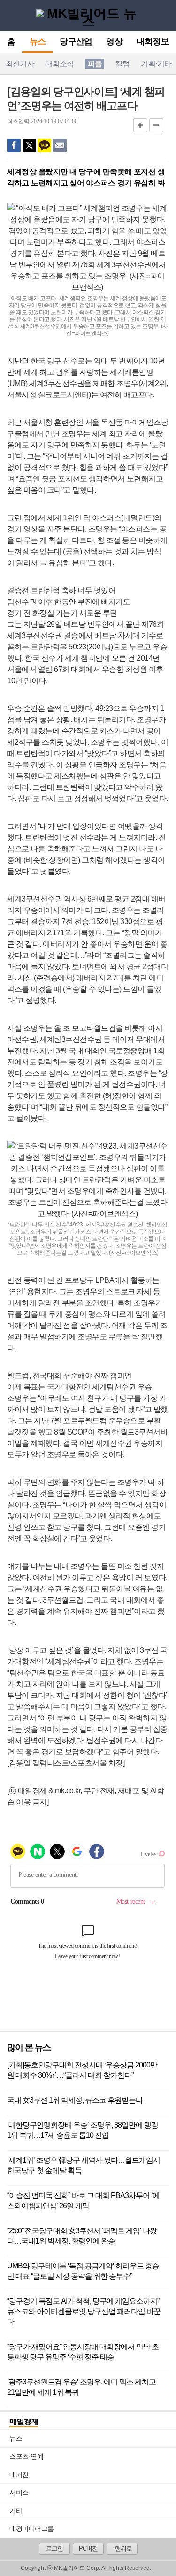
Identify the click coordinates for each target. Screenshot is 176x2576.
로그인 (54, 2549)
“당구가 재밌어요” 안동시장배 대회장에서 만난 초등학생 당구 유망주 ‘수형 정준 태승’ (83, 2352)
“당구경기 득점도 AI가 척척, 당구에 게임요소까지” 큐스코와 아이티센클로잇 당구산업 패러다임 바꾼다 (84, 2311)
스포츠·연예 (93, 2456)
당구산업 (76, 42)
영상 (114, 42)
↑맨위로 (122, 2549)
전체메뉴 (10, 15)
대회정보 (153, 42)
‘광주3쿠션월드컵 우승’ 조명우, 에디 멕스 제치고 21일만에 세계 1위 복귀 (81, 2387)
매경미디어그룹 (32, 2529)
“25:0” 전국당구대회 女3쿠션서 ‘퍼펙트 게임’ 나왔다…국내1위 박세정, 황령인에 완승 (82, 2236)
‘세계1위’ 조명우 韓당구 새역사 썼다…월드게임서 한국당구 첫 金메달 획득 (84, 2165)
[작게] (156, 125)
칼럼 (122, 64)
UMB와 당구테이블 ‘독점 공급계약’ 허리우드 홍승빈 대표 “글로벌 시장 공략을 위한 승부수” (83, 2271)
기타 (93, 2511)
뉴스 (38, 42)
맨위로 (161, 2556)
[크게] (140, 125)
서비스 (93, 2492)
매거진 (93, 2475)
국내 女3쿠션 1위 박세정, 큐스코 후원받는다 (75, 2100)
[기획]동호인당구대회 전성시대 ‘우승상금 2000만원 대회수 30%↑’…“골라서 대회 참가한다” (82, 2070)
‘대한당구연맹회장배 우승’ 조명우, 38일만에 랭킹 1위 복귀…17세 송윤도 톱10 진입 (83, 2130)
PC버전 (88, 2549)
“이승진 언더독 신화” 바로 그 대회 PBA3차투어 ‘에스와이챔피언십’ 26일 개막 (83, 2201)
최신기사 (20, 64)
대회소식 (60, 64)
